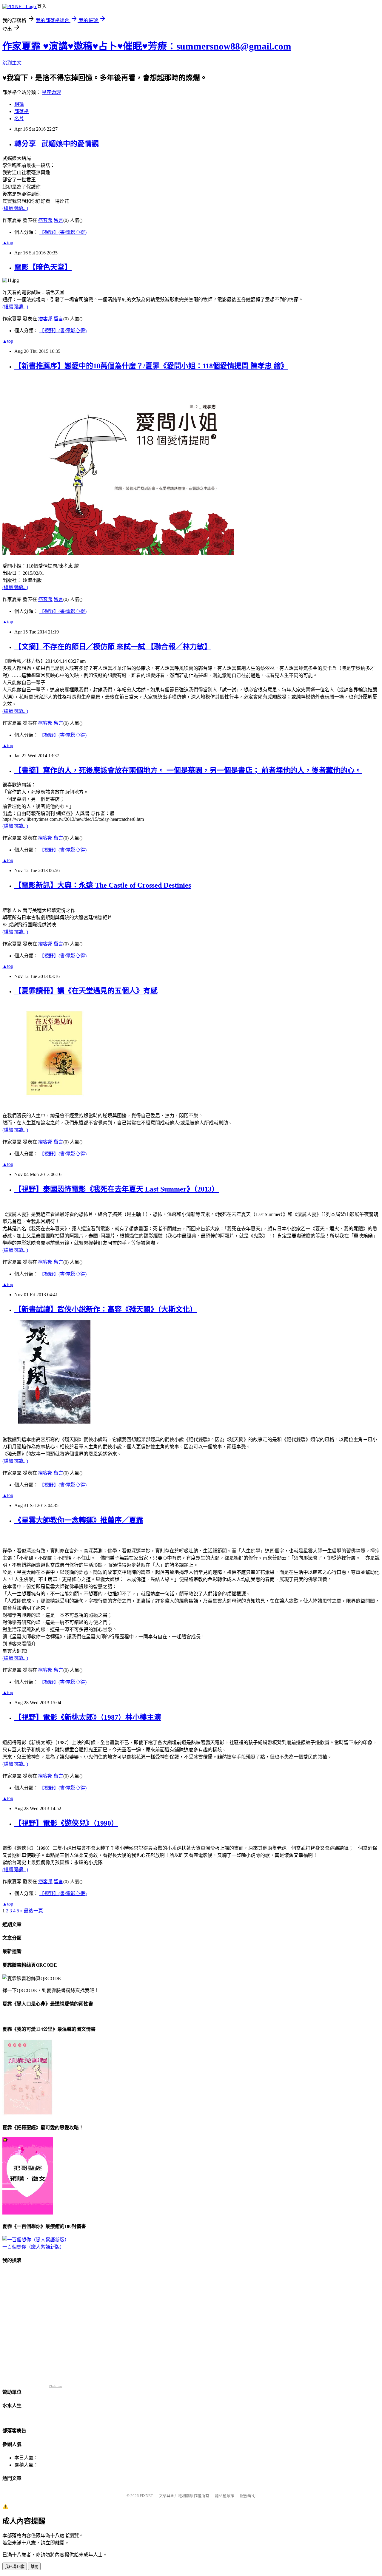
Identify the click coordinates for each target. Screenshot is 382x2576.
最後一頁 (33, 1911)
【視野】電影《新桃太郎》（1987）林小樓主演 (88, 1717)
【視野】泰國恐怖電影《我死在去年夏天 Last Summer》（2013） (117, 1189)
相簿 (19, 104)
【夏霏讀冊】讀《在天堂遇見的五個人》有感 (86, 991)
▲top (8, 243)
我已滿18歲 (15, 2567)
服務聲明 (248, 2496)
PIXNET (146, 2496)
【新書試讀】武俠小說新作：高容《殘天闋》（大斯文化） (106, 1309)
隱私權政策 (225, 2496)
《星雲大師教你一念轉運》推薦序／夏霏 (79, 1520)
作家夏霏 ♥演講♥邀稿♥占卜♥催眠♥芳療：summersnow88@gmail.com (147, 46)
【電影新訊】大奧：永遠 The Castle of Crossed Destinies (103, 885)
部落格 (21, 111)
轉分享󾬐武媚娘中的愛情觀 (57, 144)
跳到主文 (12, 63)
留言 (58, 220)
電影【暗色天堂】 (43, 267)
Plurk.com (56, 2386)
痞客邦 (45, 220)
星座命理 (51, 92)
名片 (19, 119)
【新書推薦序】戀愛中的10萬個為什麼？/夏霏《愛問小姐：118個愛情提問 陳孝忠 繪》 (151, 366)
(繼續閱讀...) (15, 208)
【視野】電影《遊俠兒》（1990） (66, 1823)
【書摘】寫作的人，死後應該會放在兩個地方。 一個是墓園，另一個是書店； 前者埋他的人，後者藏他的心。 (188, 770)
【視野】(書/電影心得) (63, 232)
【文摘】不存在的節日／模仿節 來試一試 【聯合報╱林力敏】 (113, 647)
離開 (34, 2567)
